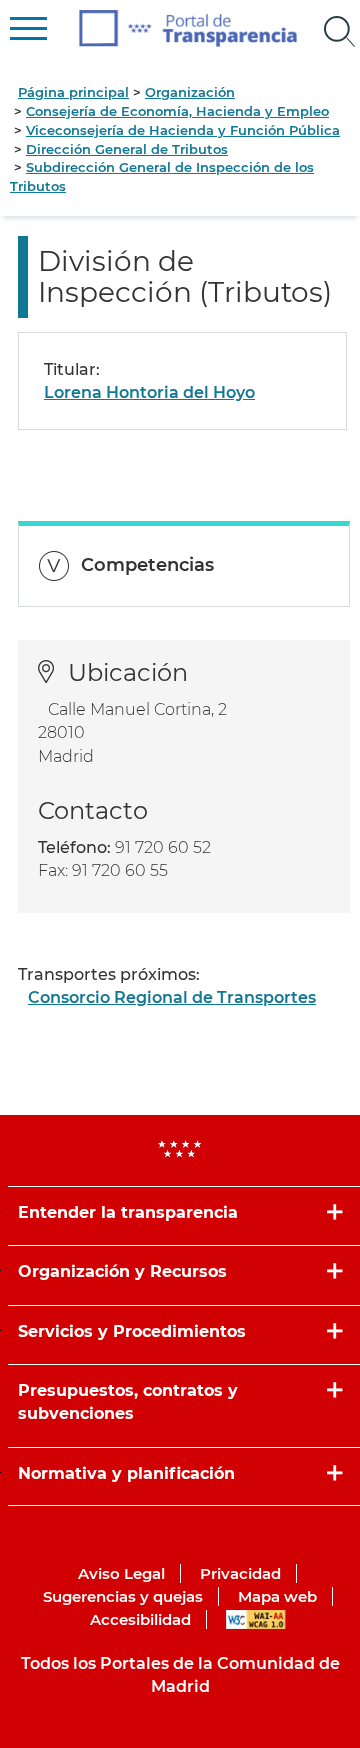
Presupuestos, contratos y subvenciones (128, 1402)
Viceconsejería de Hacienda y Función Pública (183, 130)
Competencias (147, 565)
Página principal (73, 92)
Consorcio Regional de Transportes (172, 997)
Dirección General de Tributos (127, 149)
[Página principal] (188, 28)
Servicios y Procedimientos (132, 1331)
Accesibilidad (140, 1619)
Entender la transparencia (128, 1212)
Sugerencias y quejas (123, 1596)
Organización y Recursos (122, 1271)
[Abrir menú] (340, 32)
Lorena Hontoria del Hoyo (149, 392)
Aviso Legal (121, 1573)
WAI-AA (256, 1619)
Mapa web (277, 1596)
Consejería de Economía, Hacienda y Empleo (177, 111)
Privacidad (240, 1573)
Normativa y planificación (126, 1473)
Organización (190, 92)
